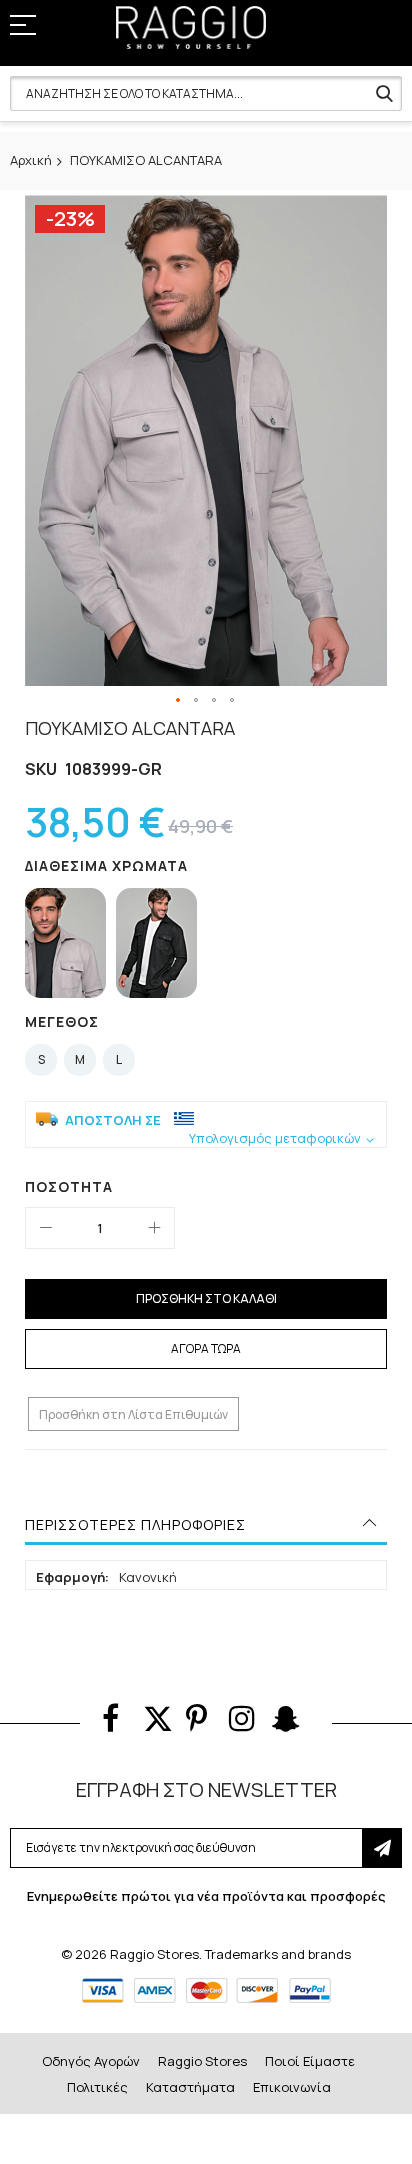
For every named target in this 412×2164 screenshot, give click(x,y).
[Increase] (154, 1228)
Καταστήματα (190, 2087)
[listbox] (211, 945)
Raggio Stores (202, 2061)
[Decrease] (46, 1228)
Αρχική (31, 160)
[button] (179, 701)
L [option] (119, 1059)
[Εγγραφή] (382, 1848)
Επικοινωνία (292, 2087)
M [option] (80, 1059)
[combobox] (206, 93)
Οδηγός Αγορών (91, 2061)
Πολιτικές (97, 2087)
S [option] (41, 1059)
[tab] (206, 1525)
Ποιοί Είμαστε (310, 2061)
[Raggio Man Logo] (191, 27)
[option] (65, 943)
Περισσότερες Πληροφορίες (135, 1524)
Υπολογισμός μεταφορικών (275, 1138)
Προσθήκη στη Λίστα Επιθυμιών (133, 1414)
